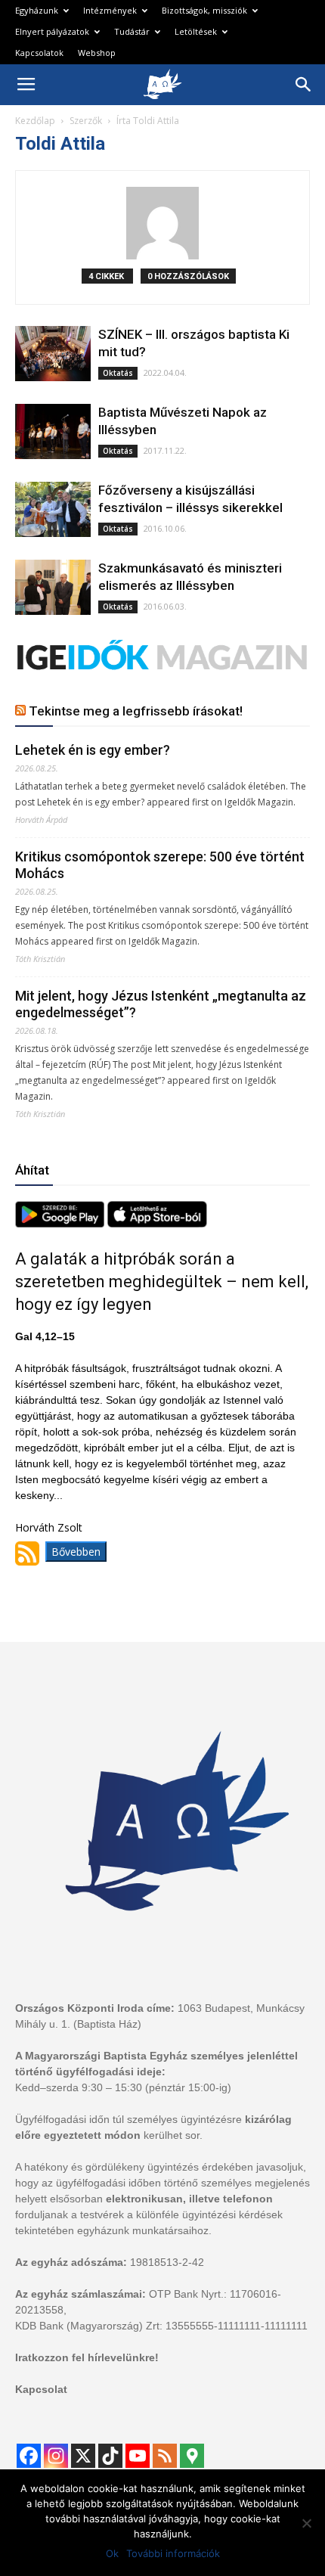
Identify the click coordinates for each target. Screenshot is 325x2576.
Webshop (97, 53)
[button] (304, 85)
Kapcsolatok (39, 53)
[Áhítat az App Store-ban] (157, 1223)
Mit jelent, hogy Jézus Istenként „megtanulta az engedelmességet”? (161, 1004)
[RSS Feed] (165, 2456)
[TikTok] (110, 2456)
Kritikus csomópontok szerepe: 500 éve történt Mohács (160, 865)
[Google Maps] (192, 2456)
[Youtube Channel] (138, 2456)
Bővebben (76, 1552)
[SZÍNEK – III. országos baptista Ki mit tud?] (53, 354)
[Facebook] (29, 2456)
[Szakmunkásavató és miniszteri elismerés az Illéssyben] (53, 587)
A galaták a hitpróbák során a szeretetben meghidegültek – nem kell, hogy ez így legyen (162, 1282)
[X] (83, 2456)
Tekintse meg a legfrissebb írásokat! (136, 711)
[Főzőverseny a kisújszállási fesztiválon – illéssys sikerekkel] (53, 509)
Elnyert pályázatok (52, 31)
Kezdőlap (35, 121)
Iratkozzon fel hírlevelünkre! (87, 2357)
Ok (112, 2553)
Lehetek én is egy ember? (93, 750)
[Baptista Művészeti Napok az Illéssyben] (53, 431)
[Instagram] (56, 2456)
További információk (173, 2553)
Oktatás (118, 373)
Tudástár (132, 31)
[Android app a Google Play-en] (61, 1223)
